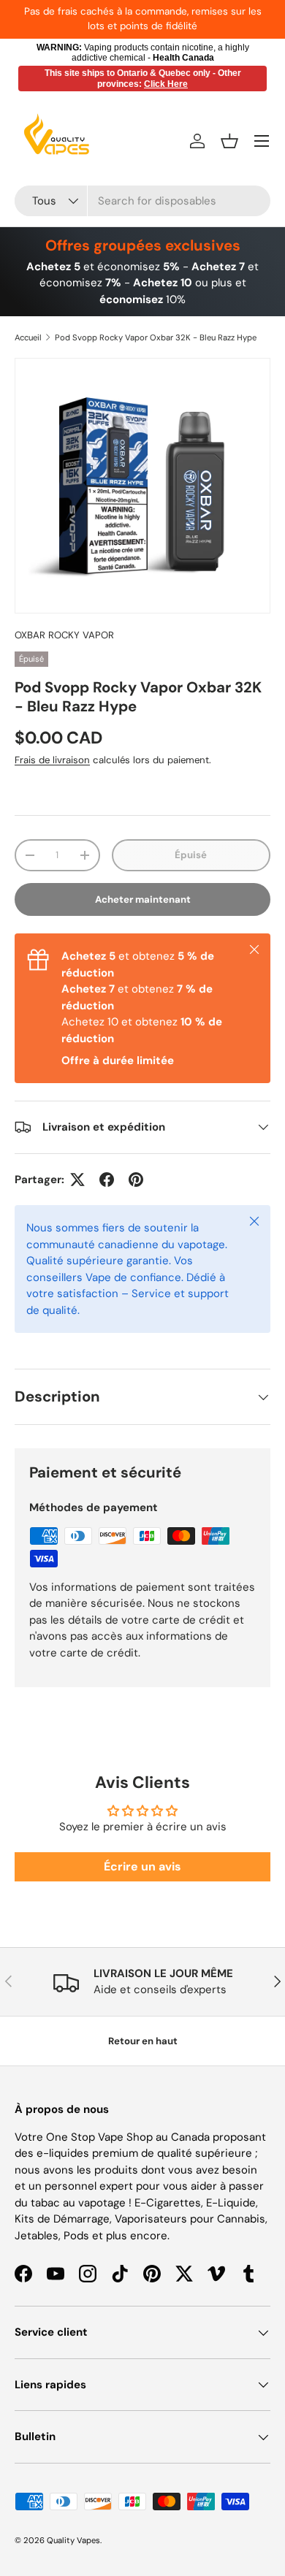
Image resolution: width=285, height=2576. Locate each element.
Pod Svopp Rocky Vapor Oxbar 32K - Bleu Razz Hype (156, 337)
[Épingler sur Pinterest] (136, 1180)
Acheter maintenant (143, 899)
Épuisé (191, 855)
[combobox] (142, 201)
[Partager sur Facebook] (107, 1180)
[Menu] (262, 141)
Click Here (166, 84)
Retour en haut (143, 2041)
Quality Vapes (73, 2540)
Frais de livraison (52, 760)
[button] (229, 141)
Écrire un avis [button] (142, 1866)
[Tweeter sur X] (77, 1180)
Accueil (28, 337)
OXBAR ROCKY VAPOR (64, 635)
